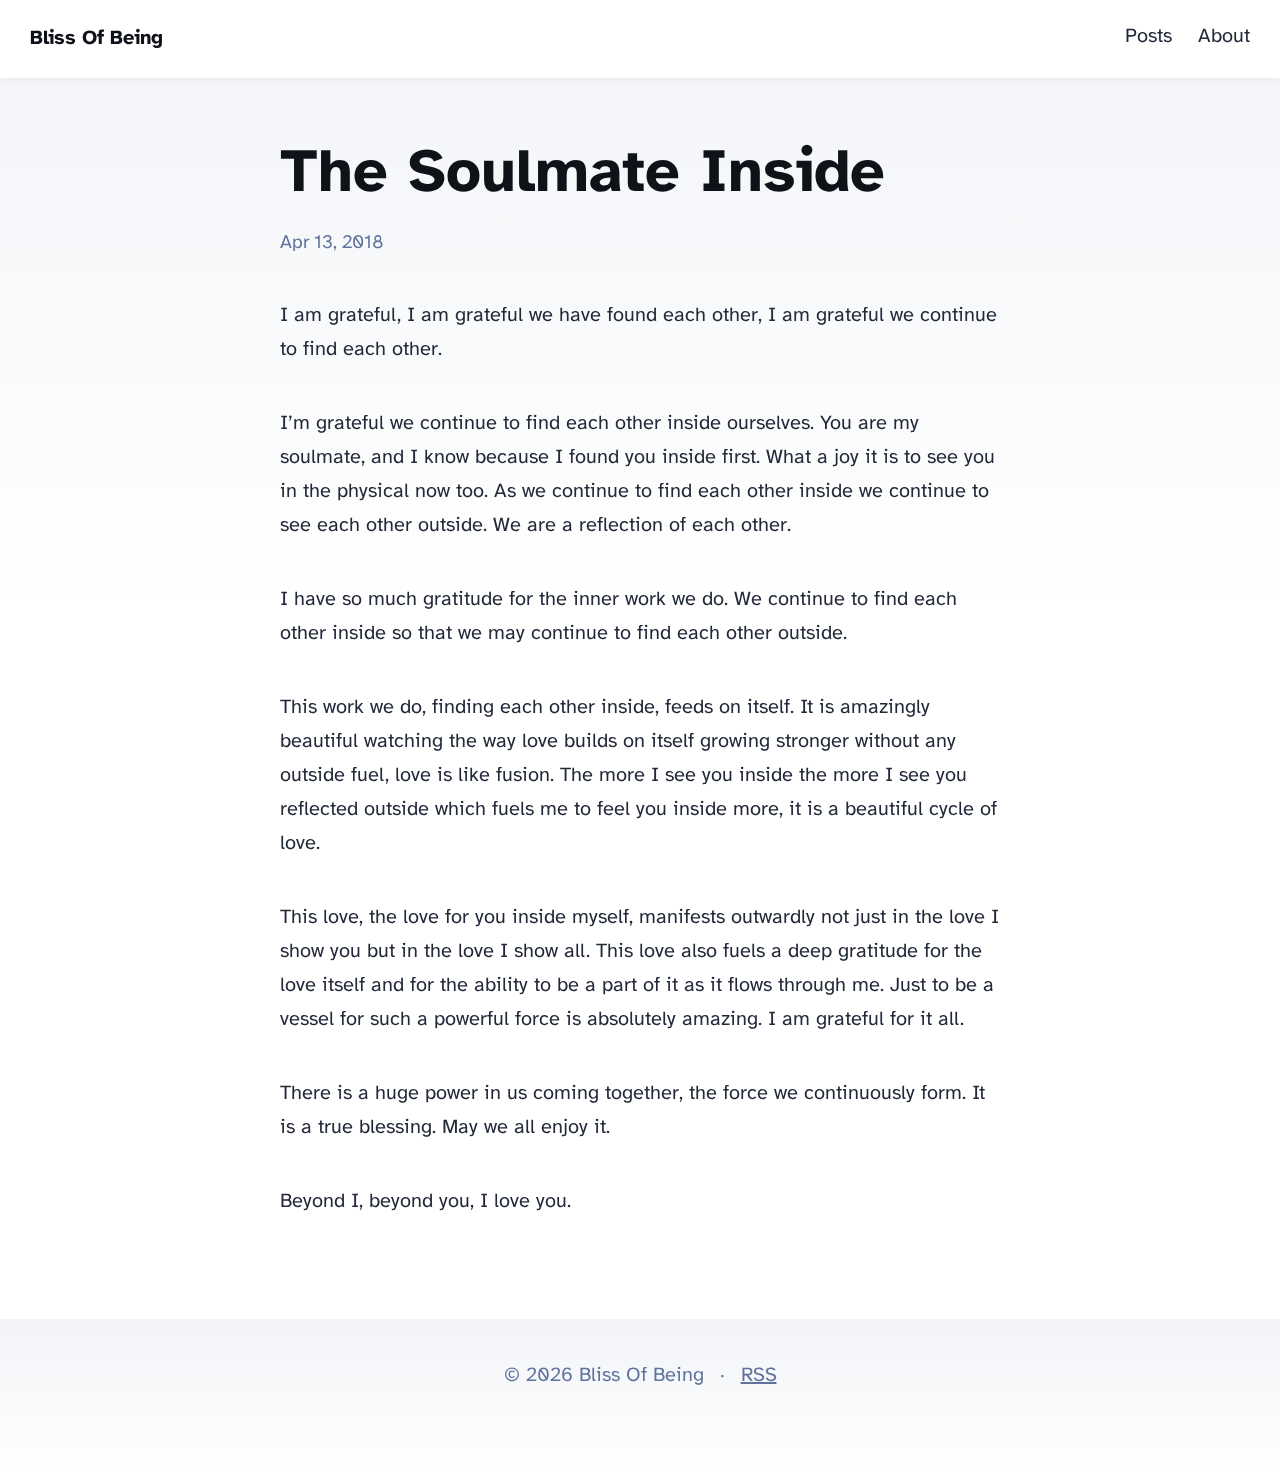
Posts (1148, 36)
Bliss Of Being (96, 38)
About (1224, 36)
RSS (759, 1375)
